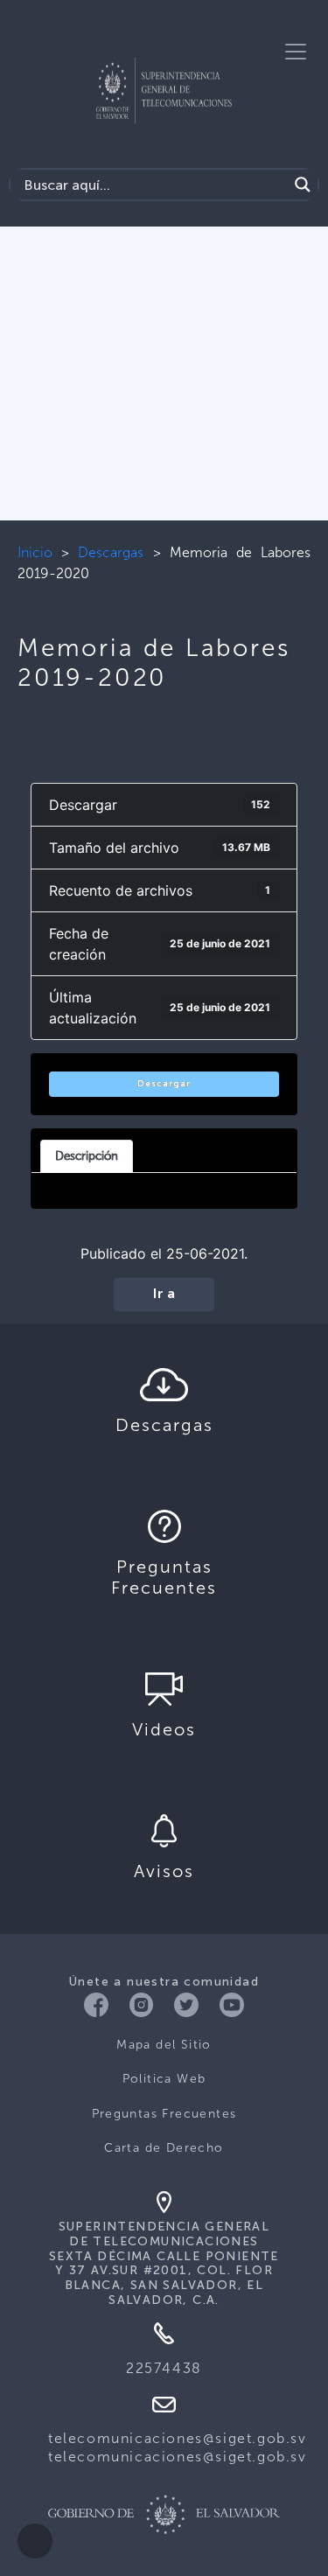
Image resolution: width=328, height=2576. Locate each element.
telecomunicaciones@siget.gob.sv (178, 2438)
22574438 (164, 2368)
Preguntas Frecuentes (164, 2114)
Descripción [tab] (87, 1155)
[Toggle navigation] (296, 52)
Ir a (164, 1295)
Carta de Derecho (164, 2148)
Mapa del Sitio (164, 2045)
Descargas (111, 552)
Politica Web (164, 2079)
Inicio (35, 552)
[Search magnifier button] (303, 185)
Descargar (164, 1084)
